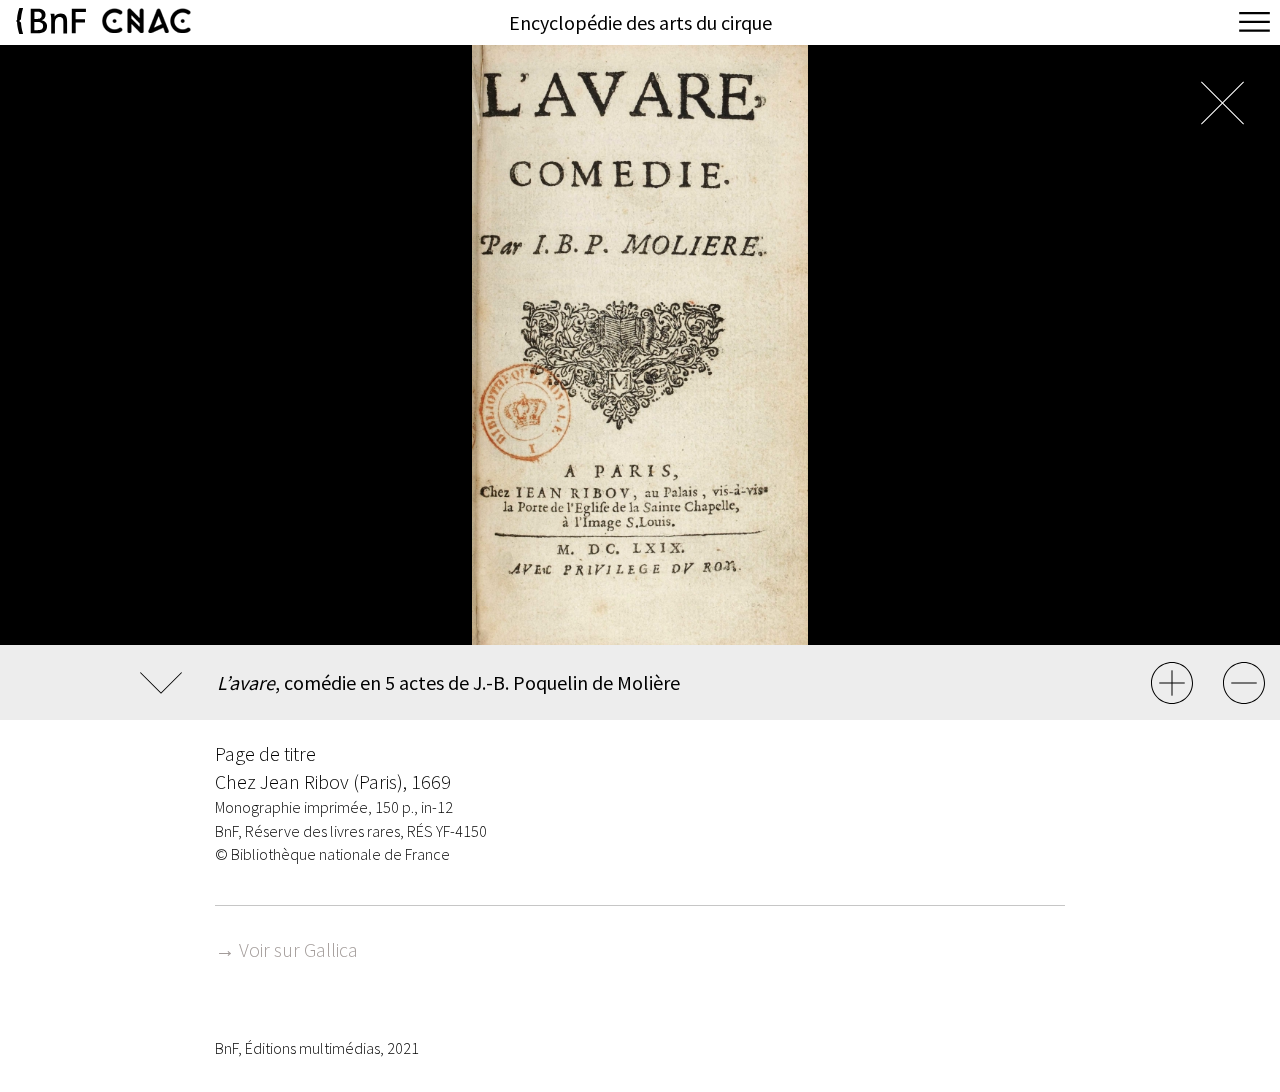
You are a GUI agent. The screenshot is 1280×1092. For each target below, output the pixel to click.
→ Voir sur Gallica (286, 949)
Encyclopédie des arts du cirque (640, 22)
